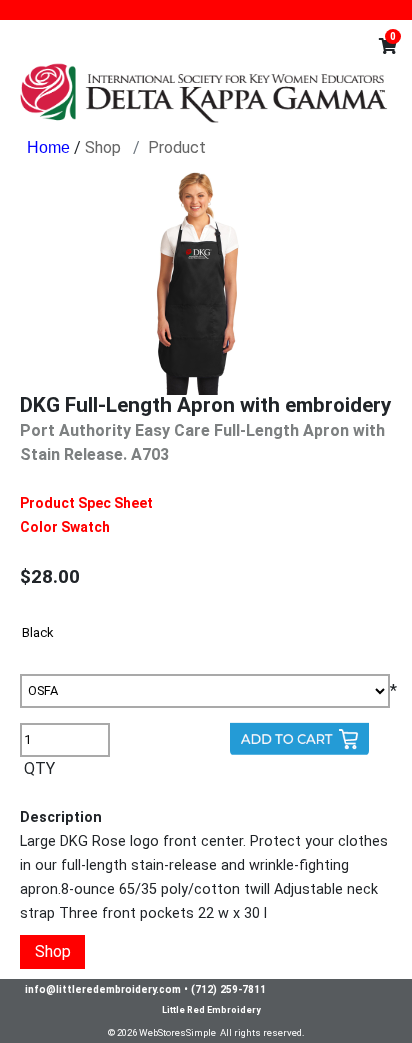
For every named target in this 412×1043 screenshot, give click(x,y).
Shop (103, 147)
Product (177, 147)
